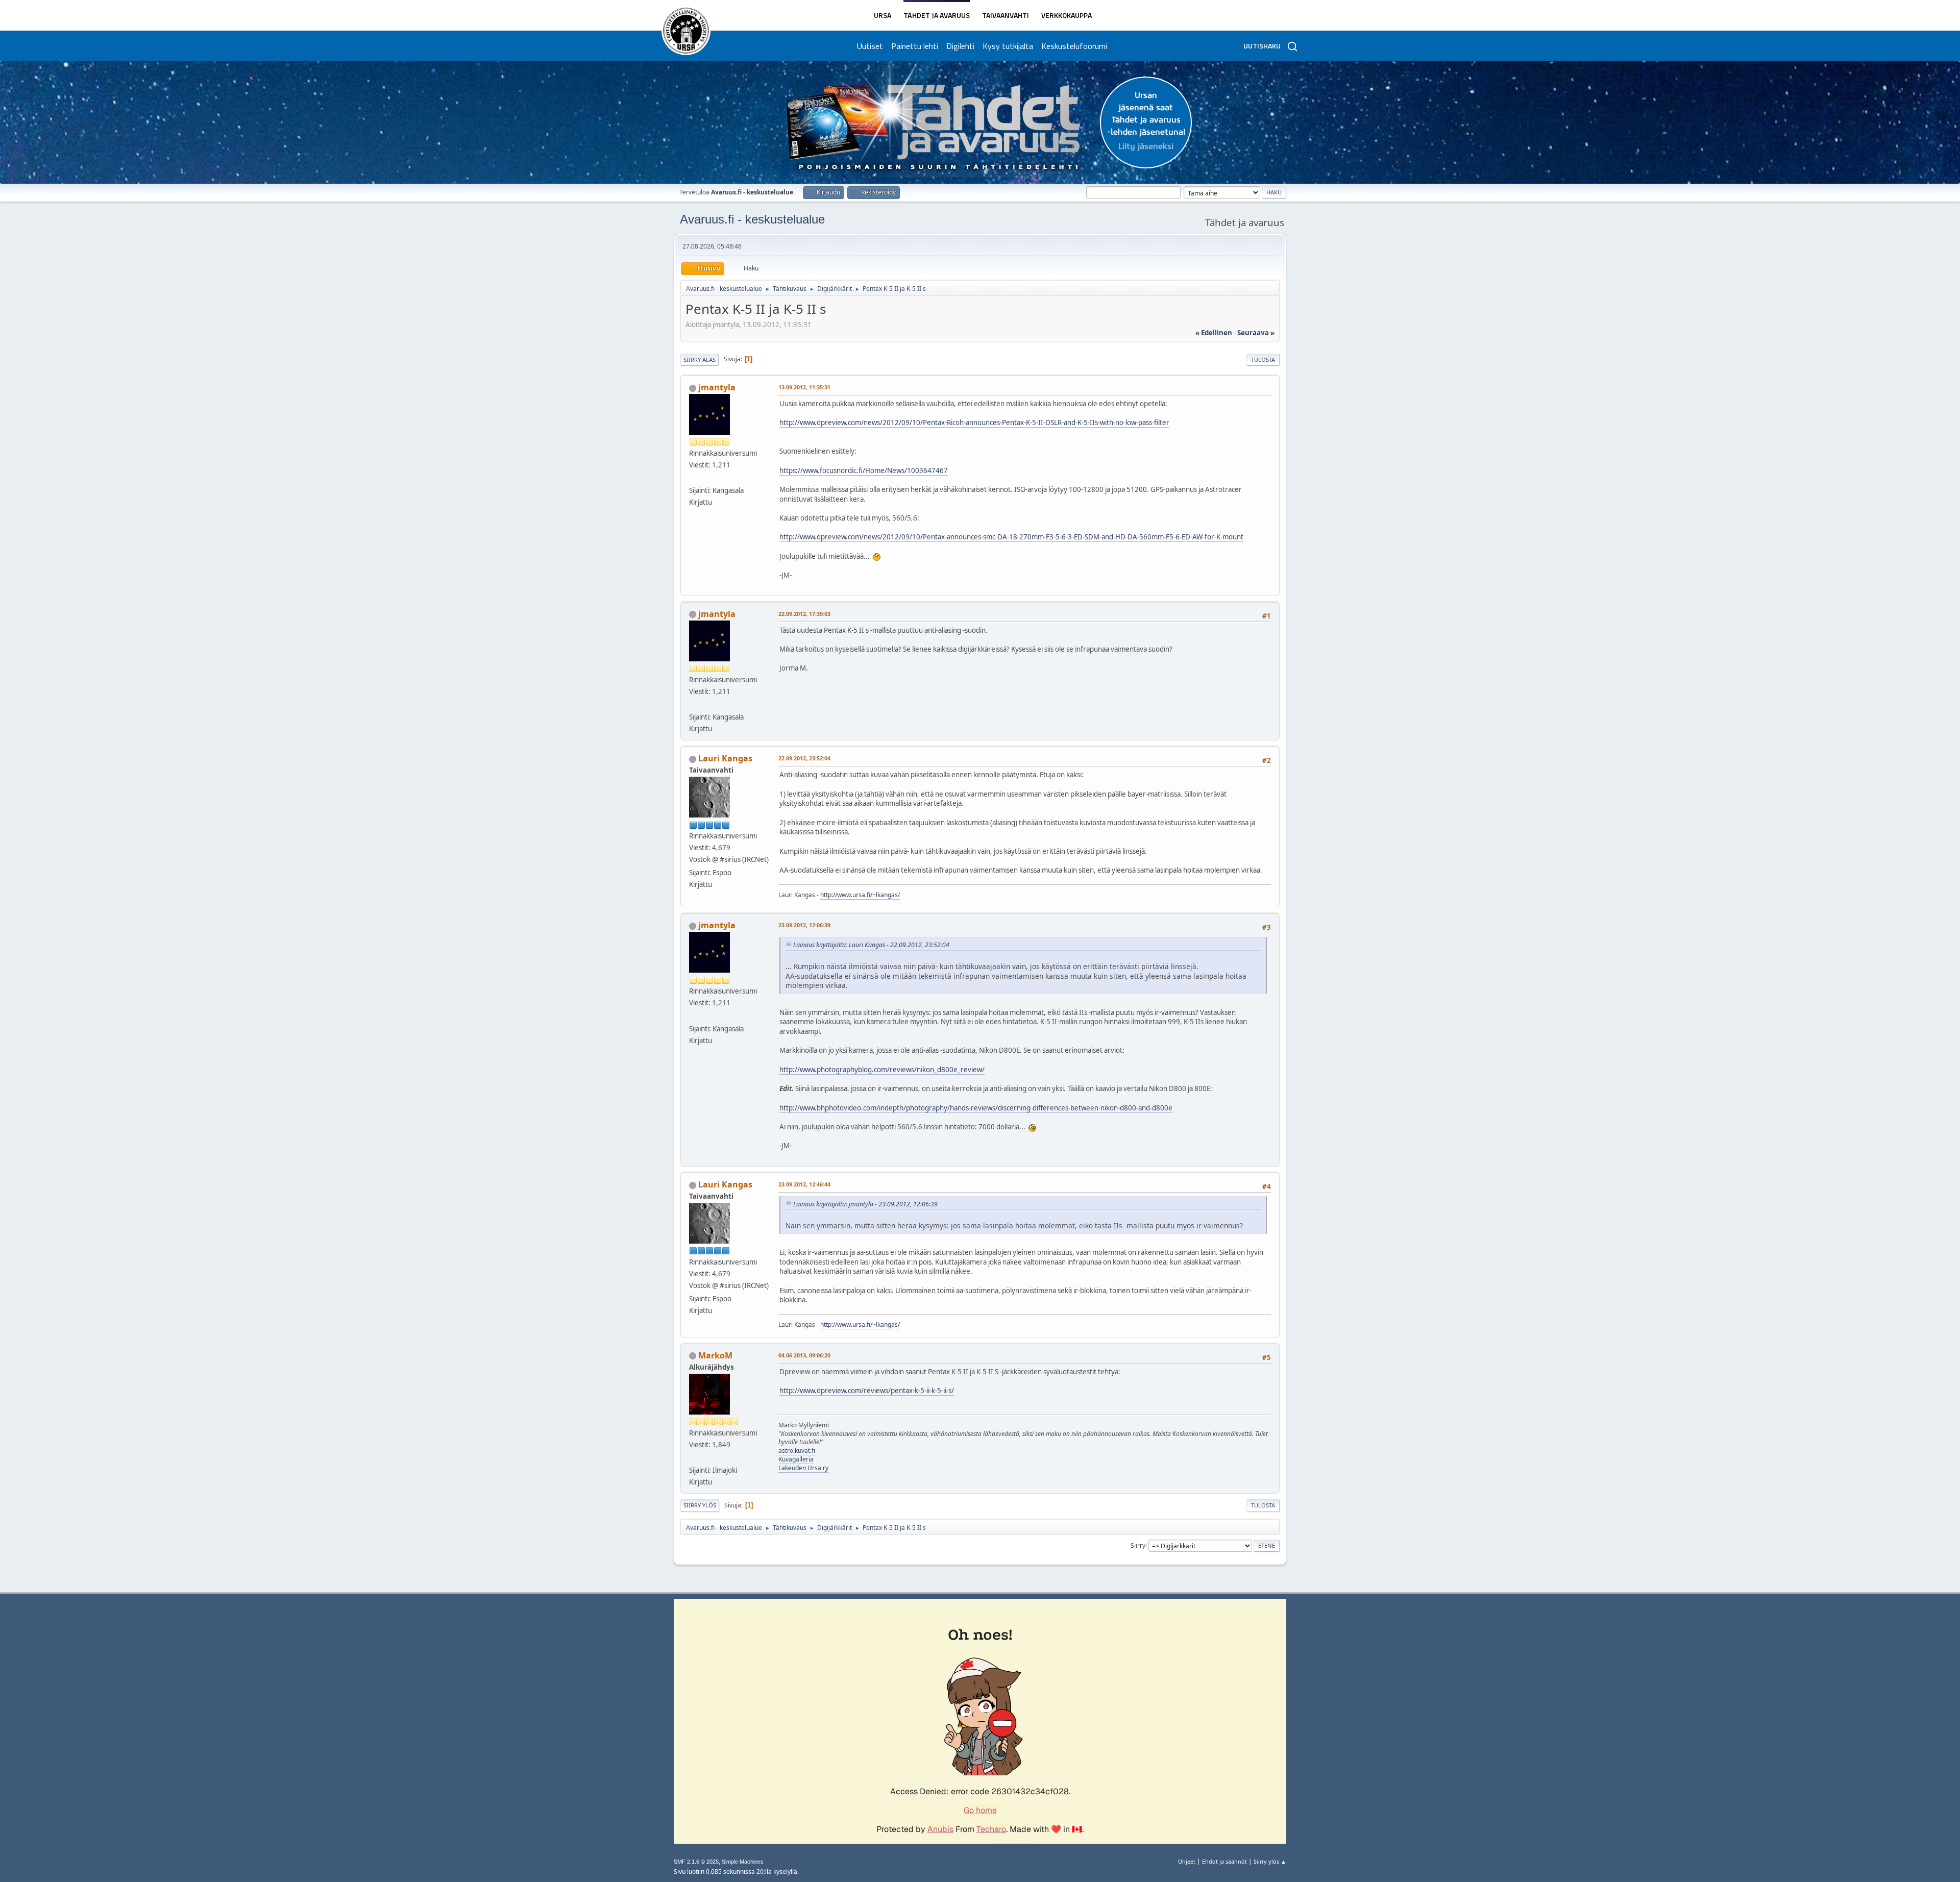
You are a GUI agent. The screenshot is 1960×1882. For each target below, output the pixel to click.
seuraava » (1256, 333)
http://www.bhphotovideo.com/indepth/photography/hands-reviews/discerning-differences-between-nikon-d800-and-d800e (976, 1108)
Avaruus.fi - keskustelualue (752, 219)
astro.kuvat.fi (797, 1451)
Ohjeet (1187, 1861)
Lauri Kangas (725, 758)
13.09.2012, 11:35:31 (804, 387)
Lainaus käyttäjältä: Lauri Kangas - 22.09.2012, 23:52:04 (871, 945)
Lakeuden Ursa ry (803, 1468)
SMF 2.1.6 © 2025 (696, 1862)
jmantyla (717, 387)
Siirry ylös (700, 1505)
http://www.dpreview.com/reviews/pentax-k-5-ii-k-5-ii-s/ (867, 1391)
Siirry (1138, 1545)
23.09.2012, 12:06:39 (804, 925)
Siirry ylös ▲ (1270, 1861)
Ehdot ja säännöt (1224, 1861)
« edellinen (1214, 333)
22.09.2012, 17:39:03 (804, 614)
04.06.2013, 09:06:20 (804, 1355)
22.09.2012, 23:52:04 (804, 758)
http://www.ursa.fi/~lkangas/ (860, 895)
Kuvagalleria (796, 1459)
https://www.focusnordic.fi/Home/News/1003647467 (864, 471)
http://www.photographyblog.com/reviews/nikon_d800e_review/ (882, 1070)
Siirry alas (700, 360)
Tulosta (1263, 360)
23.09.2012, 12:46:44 (804, 1184)
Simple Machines (743, 1862)
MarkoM (715, 1355)
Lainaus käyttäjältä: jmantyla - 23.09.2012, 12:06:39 (865, 1204)
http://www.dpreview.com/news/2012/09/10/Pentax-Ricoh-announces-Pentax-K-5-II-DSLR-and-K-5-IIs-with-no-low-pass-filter (974, 423)
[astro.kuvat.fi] (693, 1458)
